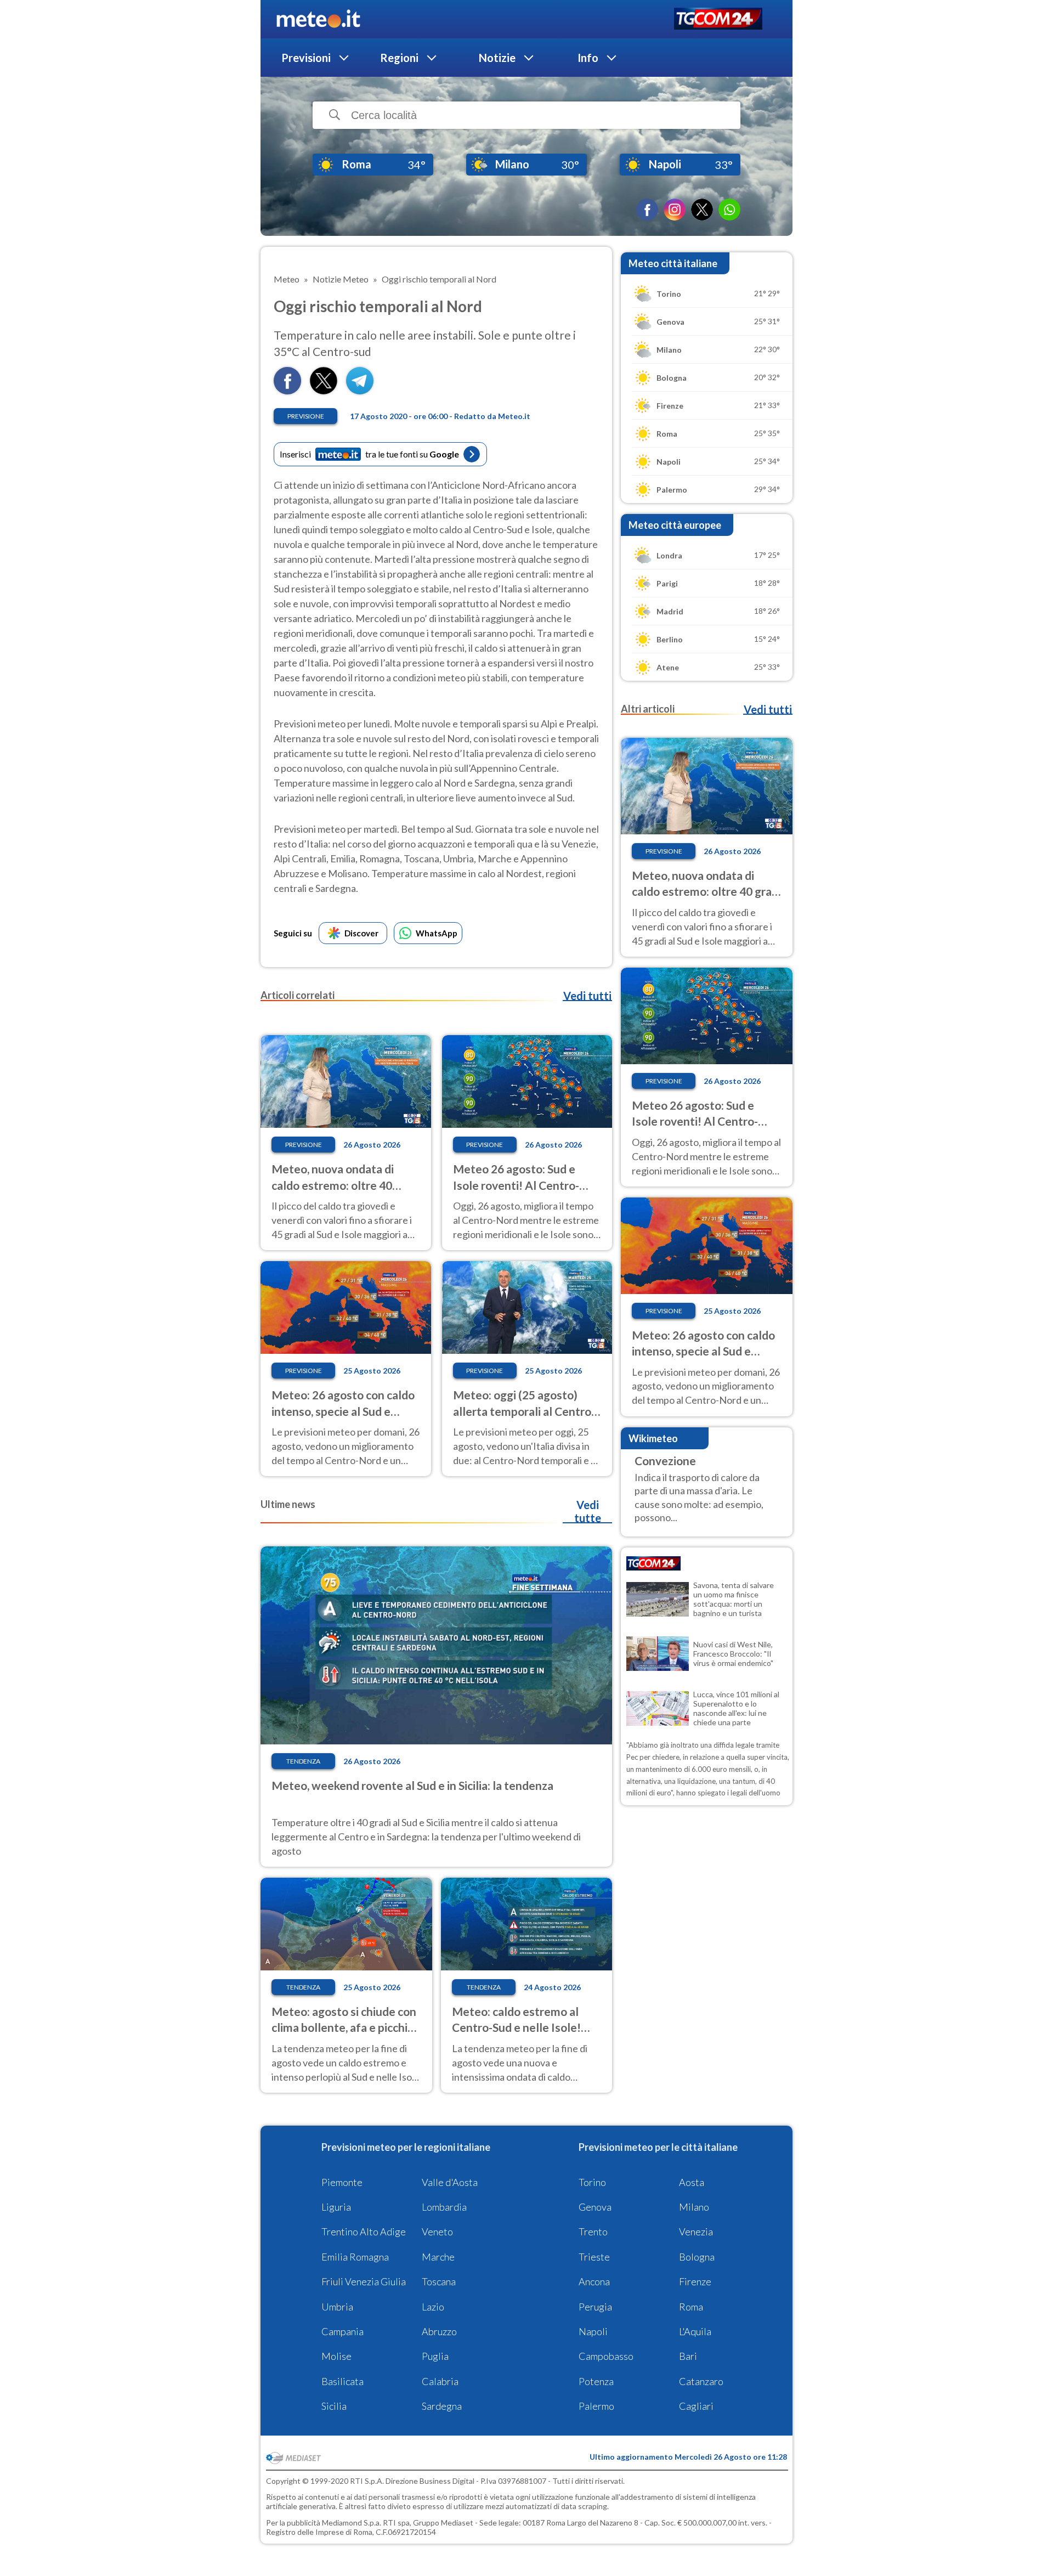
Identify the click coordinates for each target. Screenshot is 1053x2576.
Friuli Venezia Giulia (364, 2281)
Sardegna (442, 2406)
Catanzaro (701, 2381)
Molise (336, 2356)
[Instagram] (675, 210)
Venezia (696, 2232)
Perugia (595, 2307)
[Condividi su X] (324, 391)
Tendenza (303, 1761)
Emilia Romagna (355, 2257)
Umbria (337, 2307)
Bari (688, 2356)
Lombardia (444, 2207)
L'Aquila (695, 2331)
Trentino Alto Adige (364, 2232)
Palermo (596, 2406)
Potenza (596, 2381)
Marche (438, 2257)
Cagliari (696, 2406)
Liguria (336, 2207)
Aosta (692, 2182)
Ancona (594, 2281)
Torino (592, 2182)
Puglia (435, 2356)
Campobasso (606, 2356)
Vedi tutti (587, 996)
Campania (342, 2331)
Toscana (439, 2281)
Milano (694, 2207)
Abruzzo (439, 2331)
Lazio (433, 2307)
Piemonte (342, 2182)
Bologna (697, 2257)
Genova (595, 2207)
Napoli (593, 2331)
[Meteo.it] (318, 19)
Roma (691, 2307)
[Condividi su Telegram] (360, 391)
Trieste (594, 2257)
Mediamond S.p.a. (352, 2523)
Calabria (440, 2381)
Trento (593, 2232)
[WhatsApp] (729, 210)
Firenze (695, 2281)
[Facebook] (647, 210)
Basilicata (342, 2381)
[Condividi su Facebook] (287, 391)
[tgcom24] (718, 19)
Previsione (306, 416)
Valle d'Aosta (450, 2182)
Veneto (437, 2232)
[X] (702, 210)
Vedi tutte (588, 1511)
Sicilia (334, 2406)
